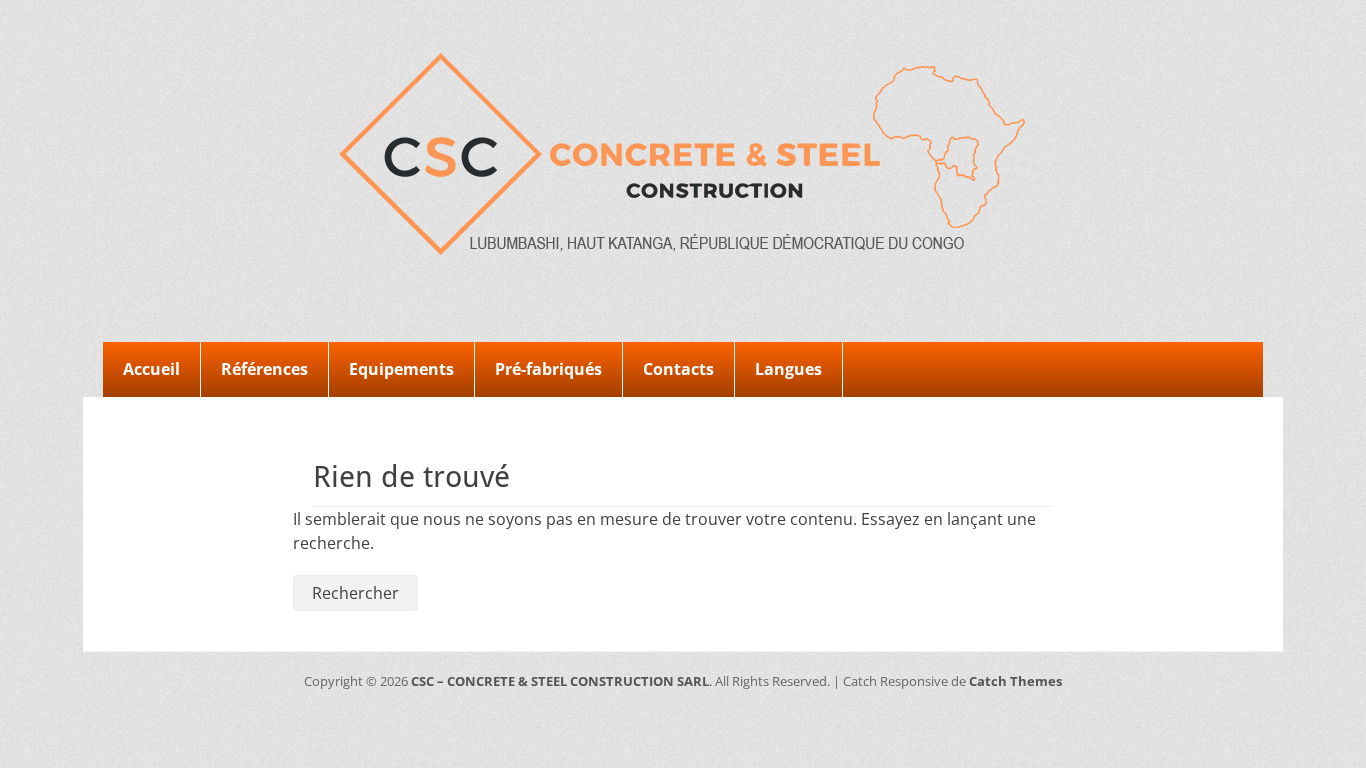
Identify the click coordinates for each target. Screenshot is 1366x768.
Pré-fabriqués (548, 369)
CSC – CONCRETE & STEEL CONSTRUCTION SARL (560, 681)
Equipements (401, 369)
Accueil (151, 369)
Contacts (678, 369)
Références (264, 369)
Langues (788, 369)
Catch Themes (1015, 681)
